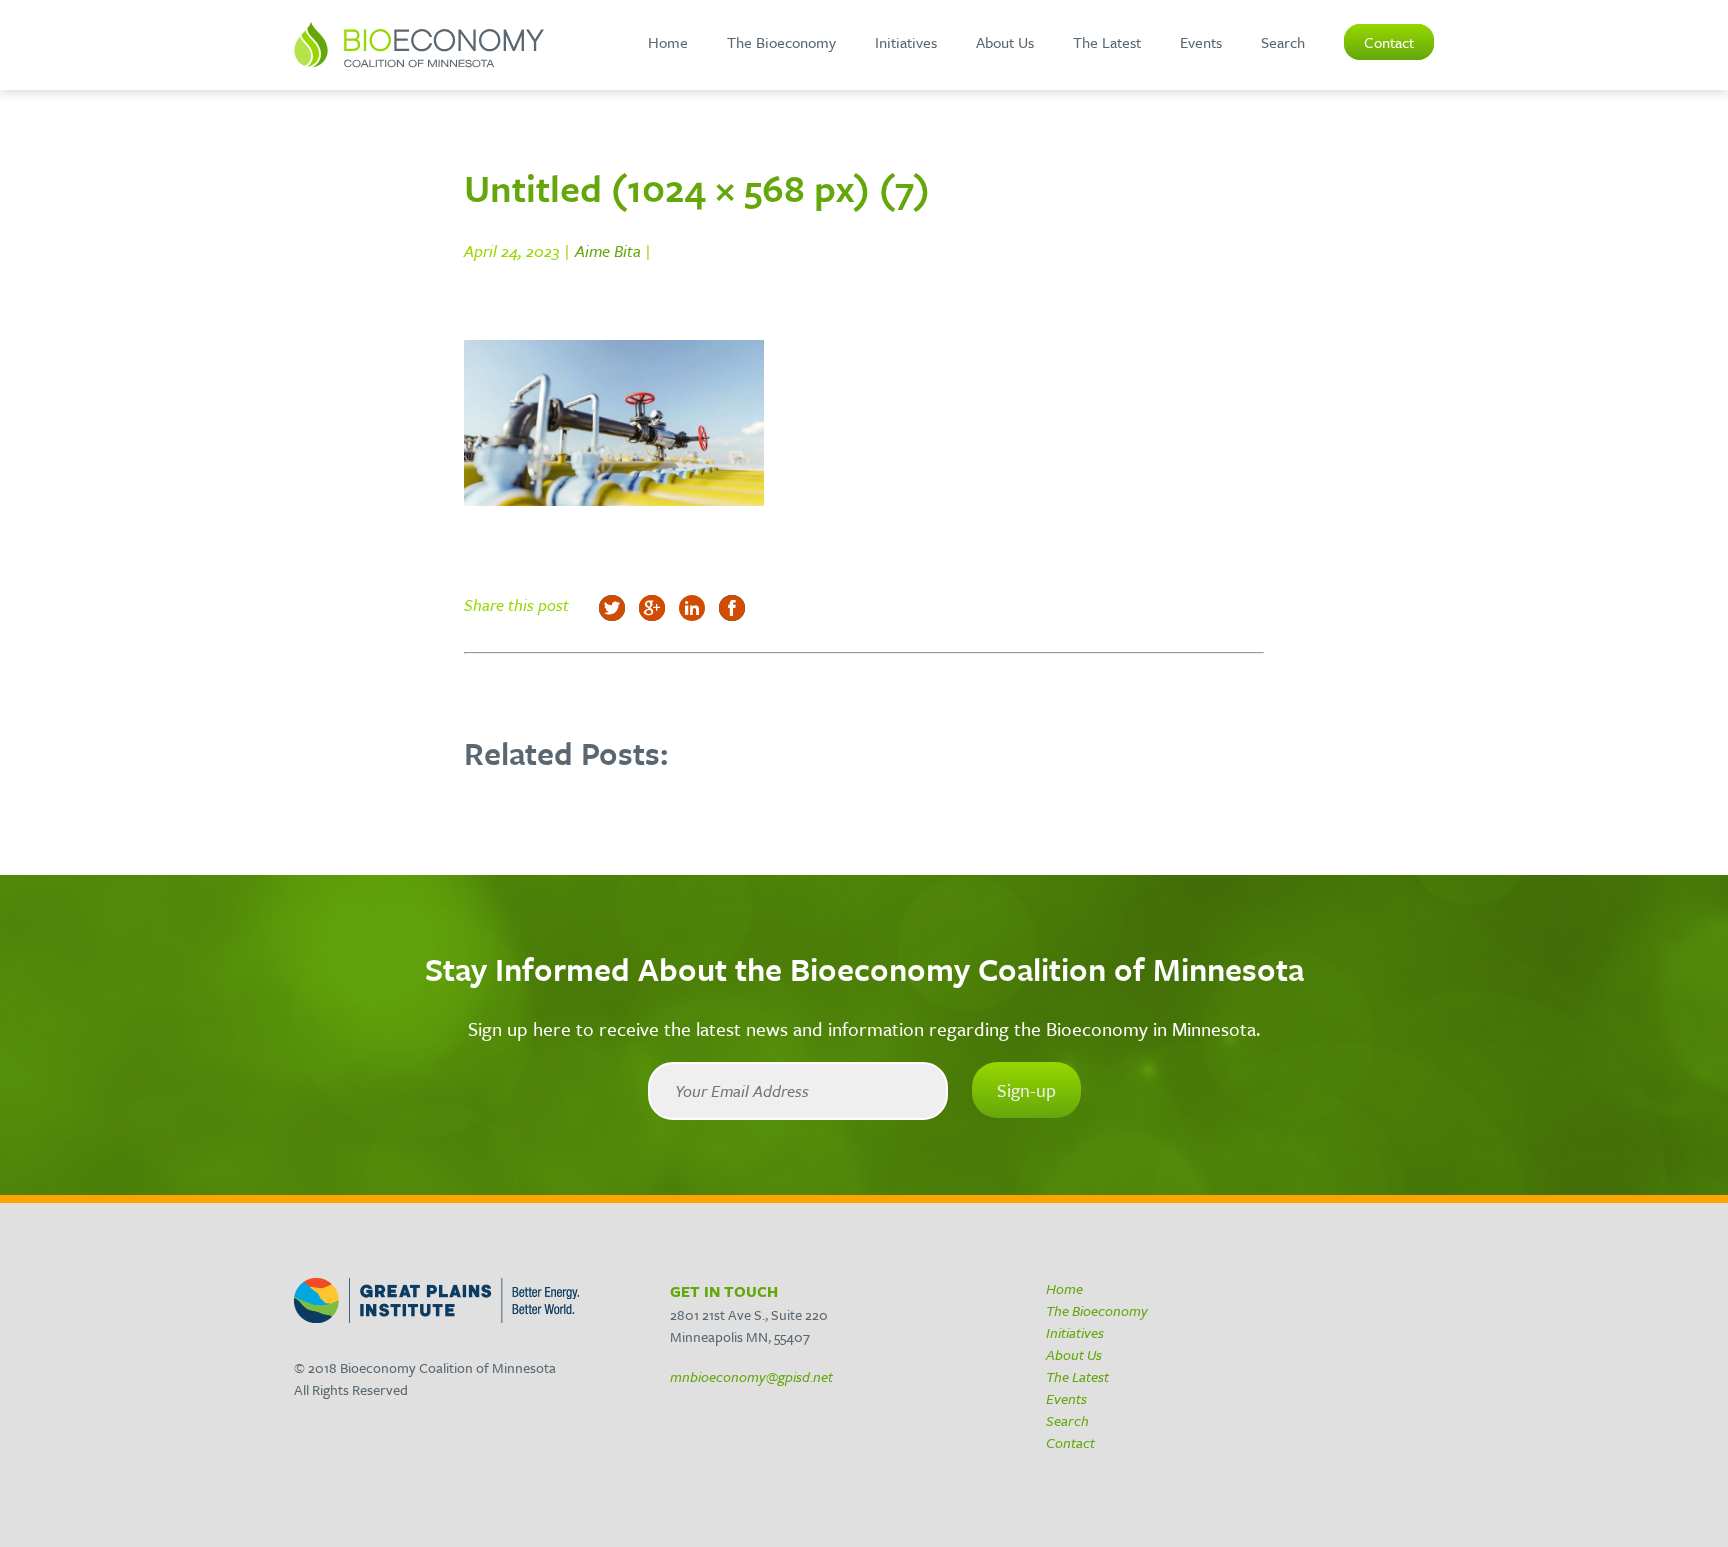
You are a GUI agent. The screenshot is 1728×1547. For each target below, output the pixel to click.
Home (668, 42)
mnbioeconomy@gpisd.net (751, 1376)
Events (1201, 42)
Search (1283, 42)
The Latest (1107, 42)
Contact (1389, 42)
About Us (1005, 42)
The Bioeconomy (781, 42)
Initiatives (906, 42)
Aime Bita (608, 251)
